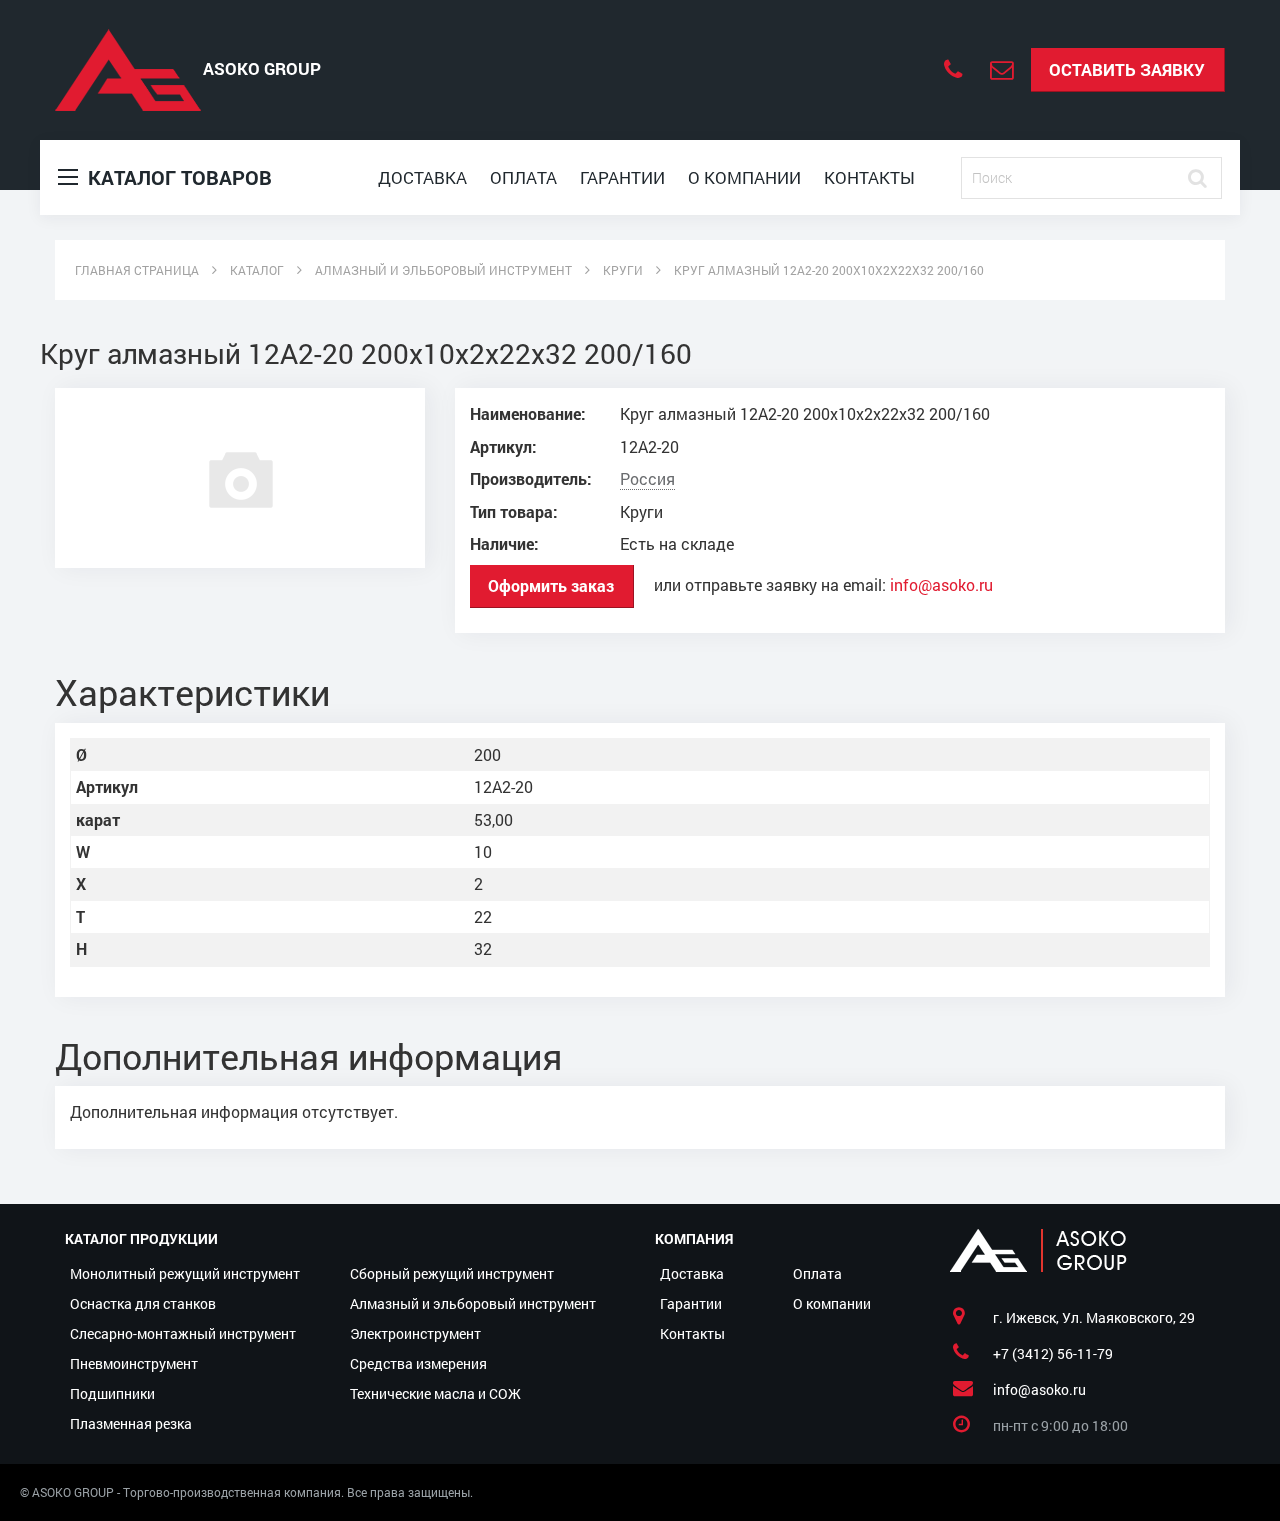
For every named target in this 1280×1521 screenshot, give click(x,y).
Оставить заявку (1127, 69)
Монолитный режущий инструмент (185, 1273)
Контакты (869, 177)
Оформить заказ (551, 585)
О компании (744, 177)
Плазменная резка (131, 1423)
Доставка (422, 177)
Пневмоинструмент (134, 1363)
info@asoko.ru (941, 585)
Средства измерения (418, 1363)
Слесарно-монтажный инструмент (183, 1333)
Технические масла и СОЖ (435, 1393)
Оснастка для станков (143, 1303)
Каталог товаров (177, 177)
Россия (647, 479)
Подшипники (112, 1393)
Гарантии (622, 177)
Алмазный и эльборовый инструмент (473, 1303)
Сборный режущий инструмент (452, 1273)
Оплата (523, 177)
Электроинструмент (415, 1333)
